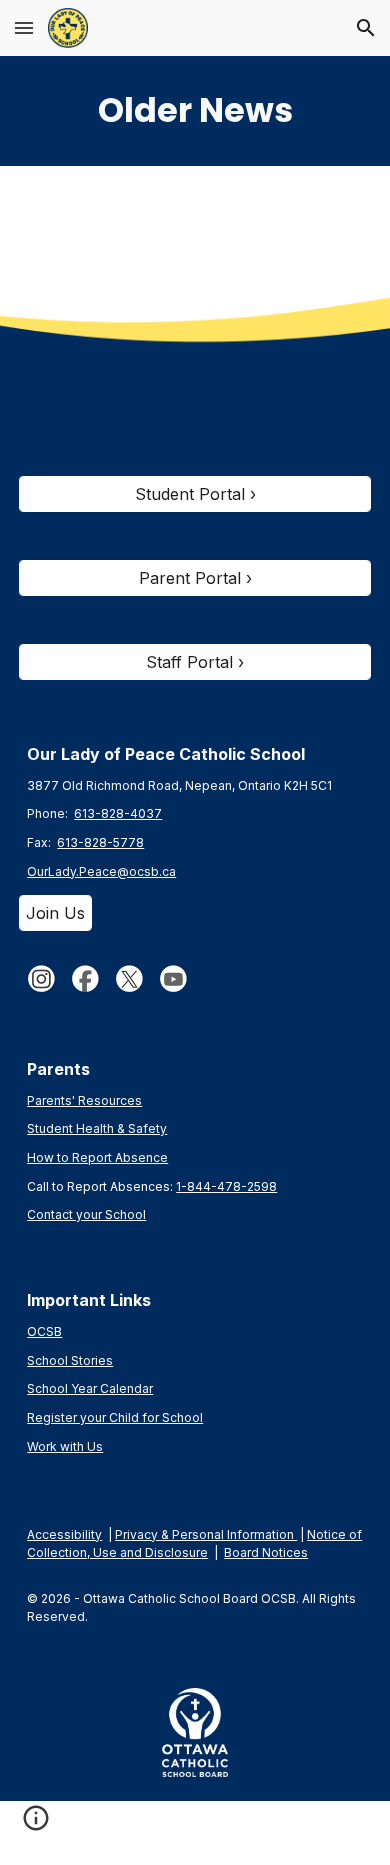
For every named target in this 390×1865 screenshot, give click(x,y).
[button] (24, 27)
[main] (195, 111)
